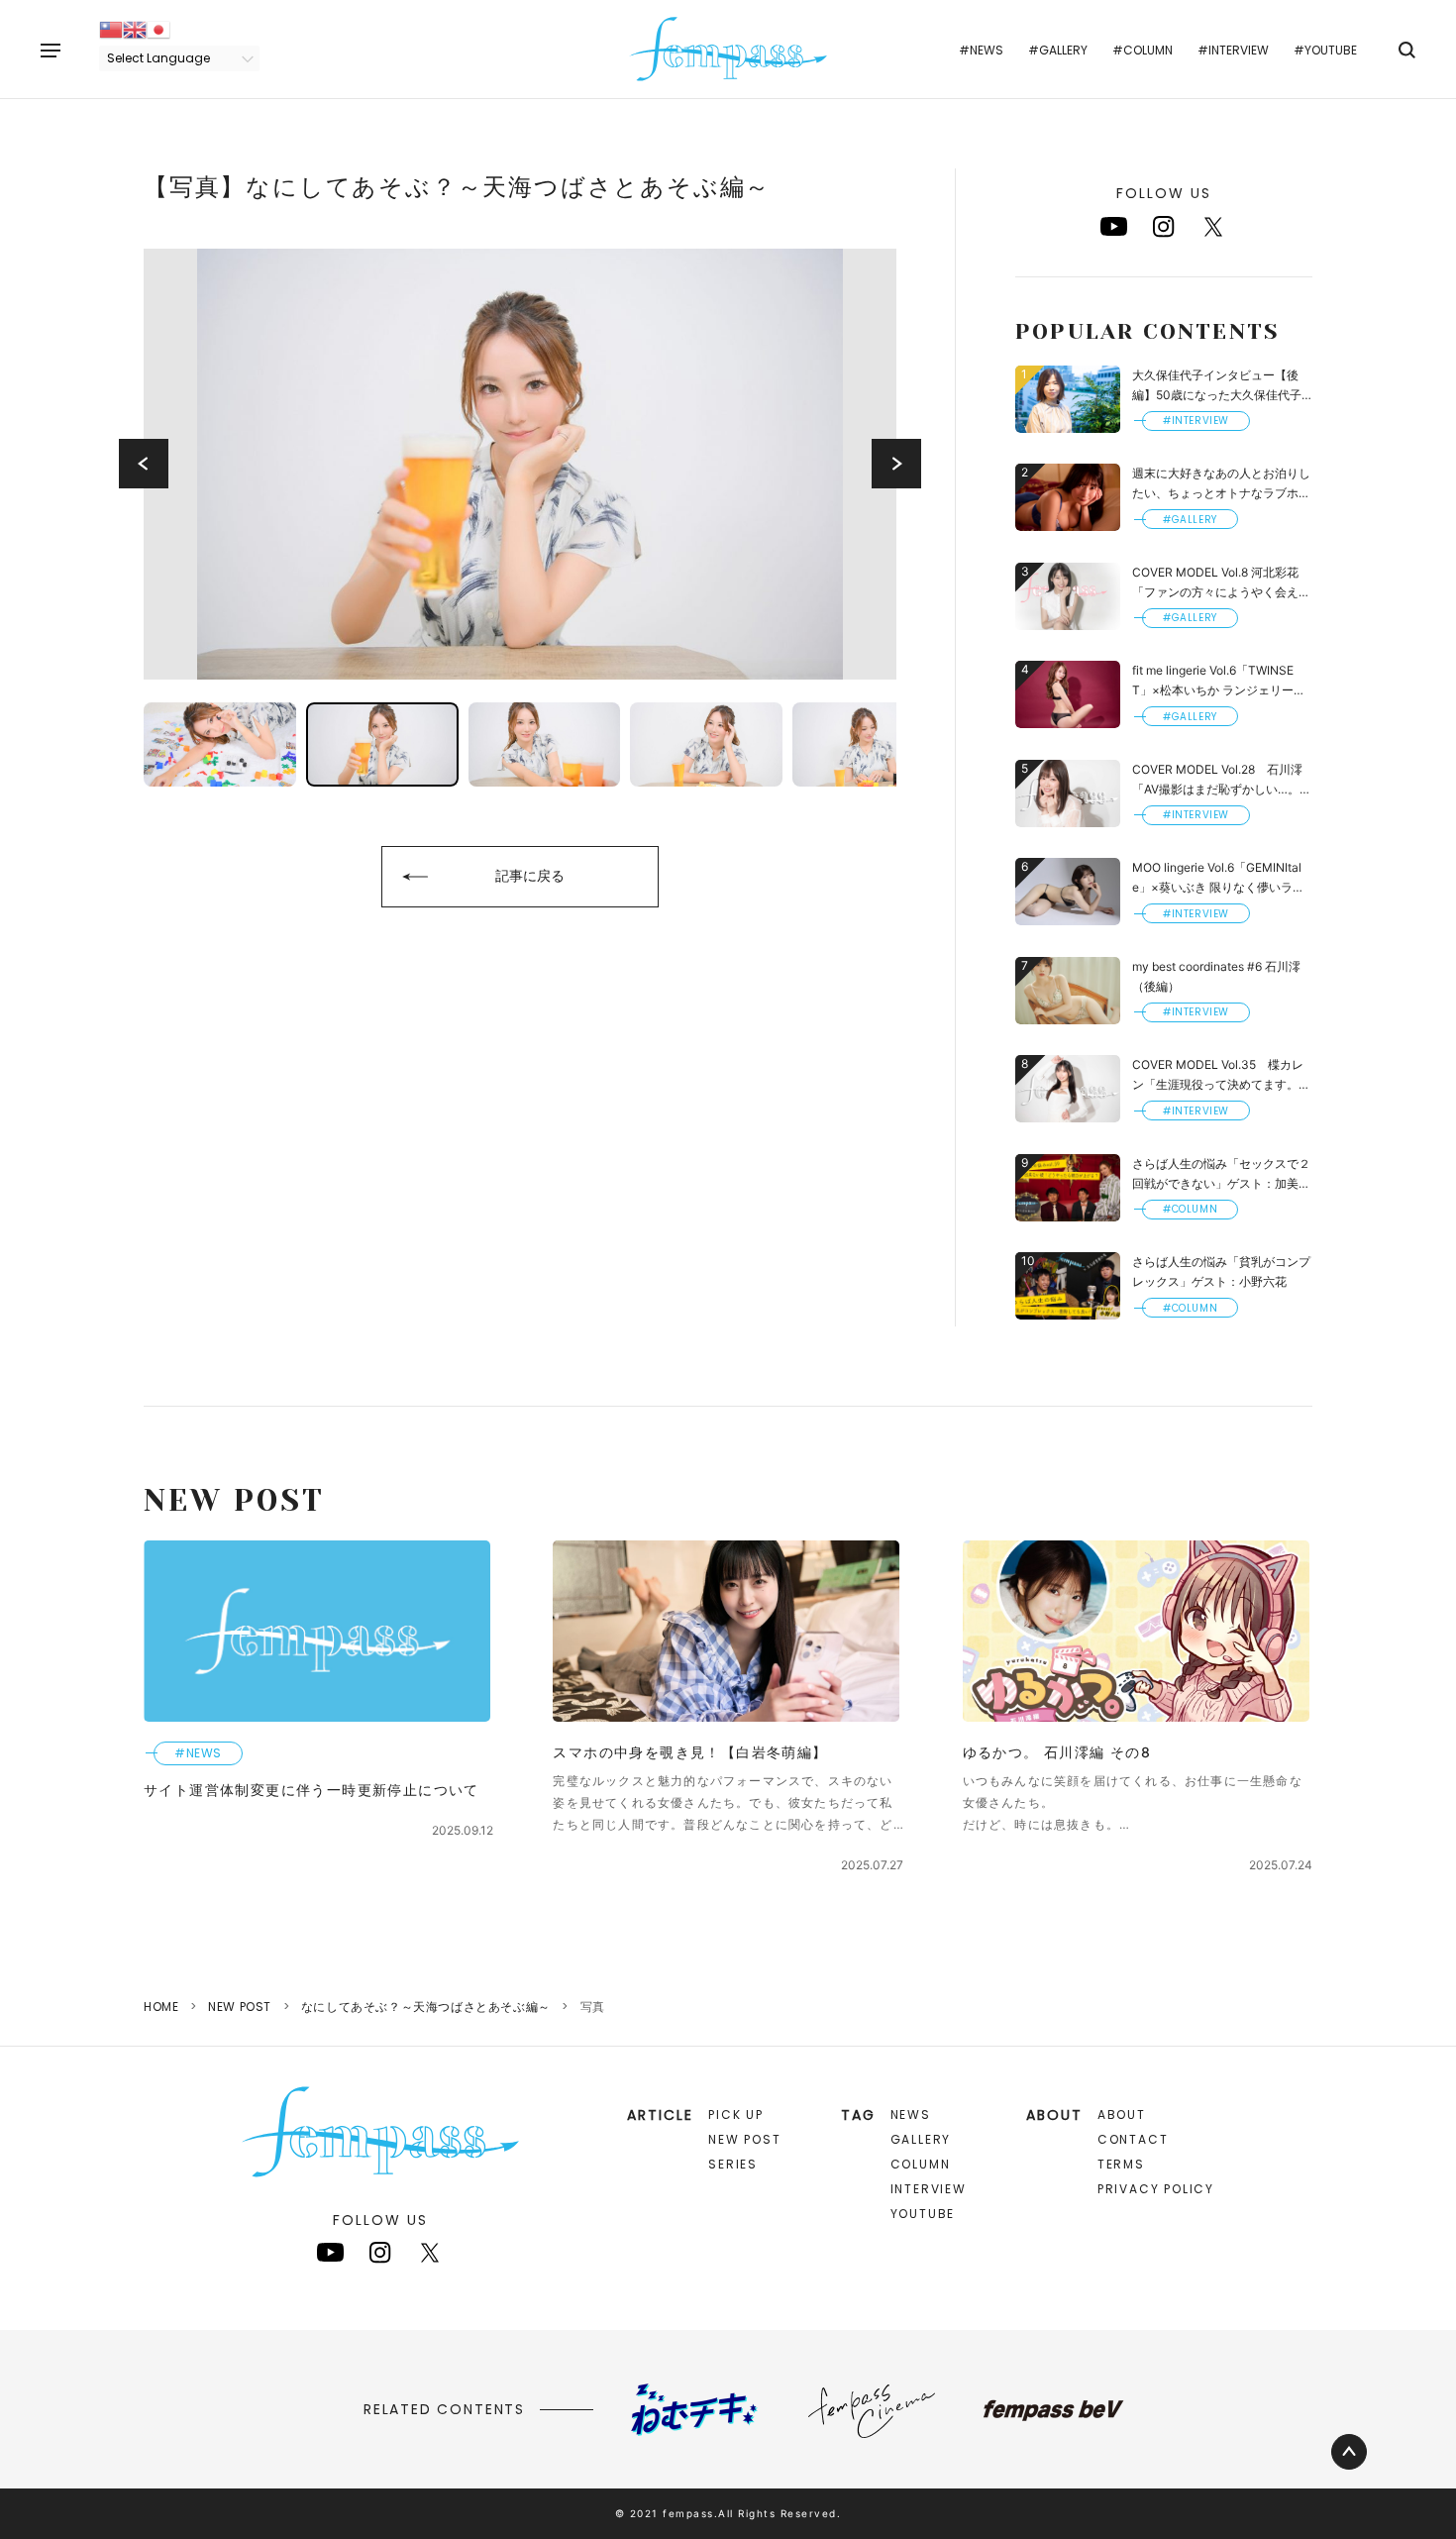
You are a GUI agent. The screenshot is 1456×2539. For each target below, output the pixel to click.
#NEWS (981, 50)
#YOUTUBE (1325, 50)
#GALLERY (1058, 50)
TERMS (1121, 2164)
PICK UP (736, 2115)
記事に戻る (530, 875)
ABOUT (1122, 2115)
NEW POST (240, 2007)
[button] (144, 464)
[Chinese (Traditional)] (111, 28)
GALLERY (921, 2139)
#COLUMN (1143, 50)
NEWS (911, 2115)
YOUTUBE (923, 2214)
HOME (161, 2007)
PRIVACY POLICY (1156, 2189)
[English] (135, 28)
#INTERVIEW (1233, 50)
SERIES (733, 2164)
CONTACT (1133, 2139)
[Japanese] (158, 28)
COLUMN (921, 2164)
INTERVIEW (929, 2189)
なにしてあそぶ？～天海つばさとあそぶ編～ (426, 2007)
